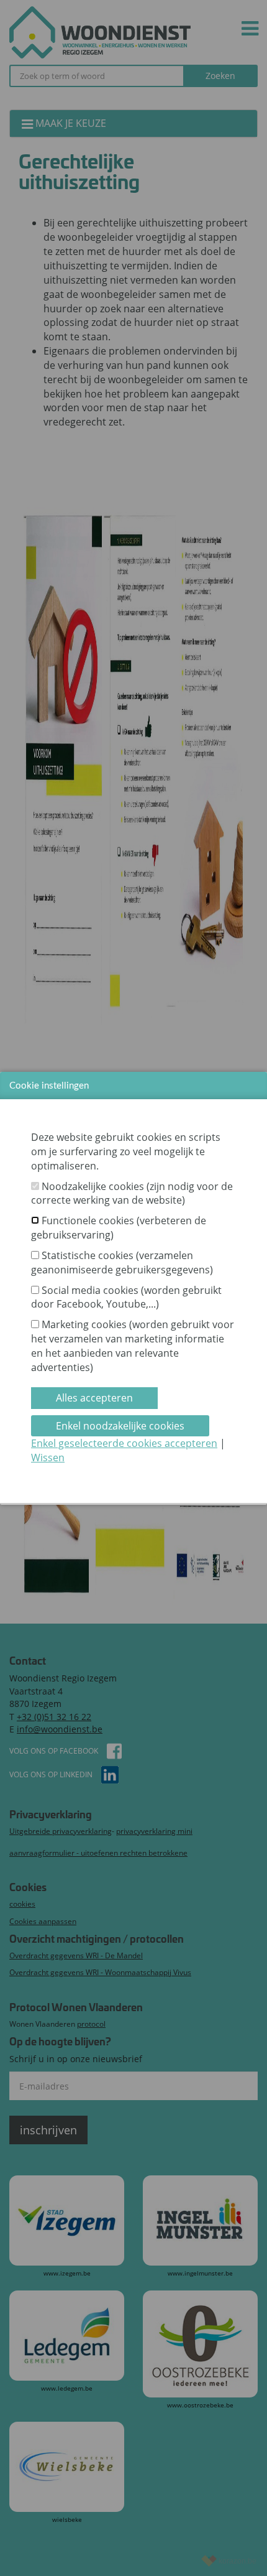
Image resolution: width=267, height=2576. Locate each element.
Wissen (48, 1458)
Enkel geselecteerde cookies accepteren (124, 1443)
